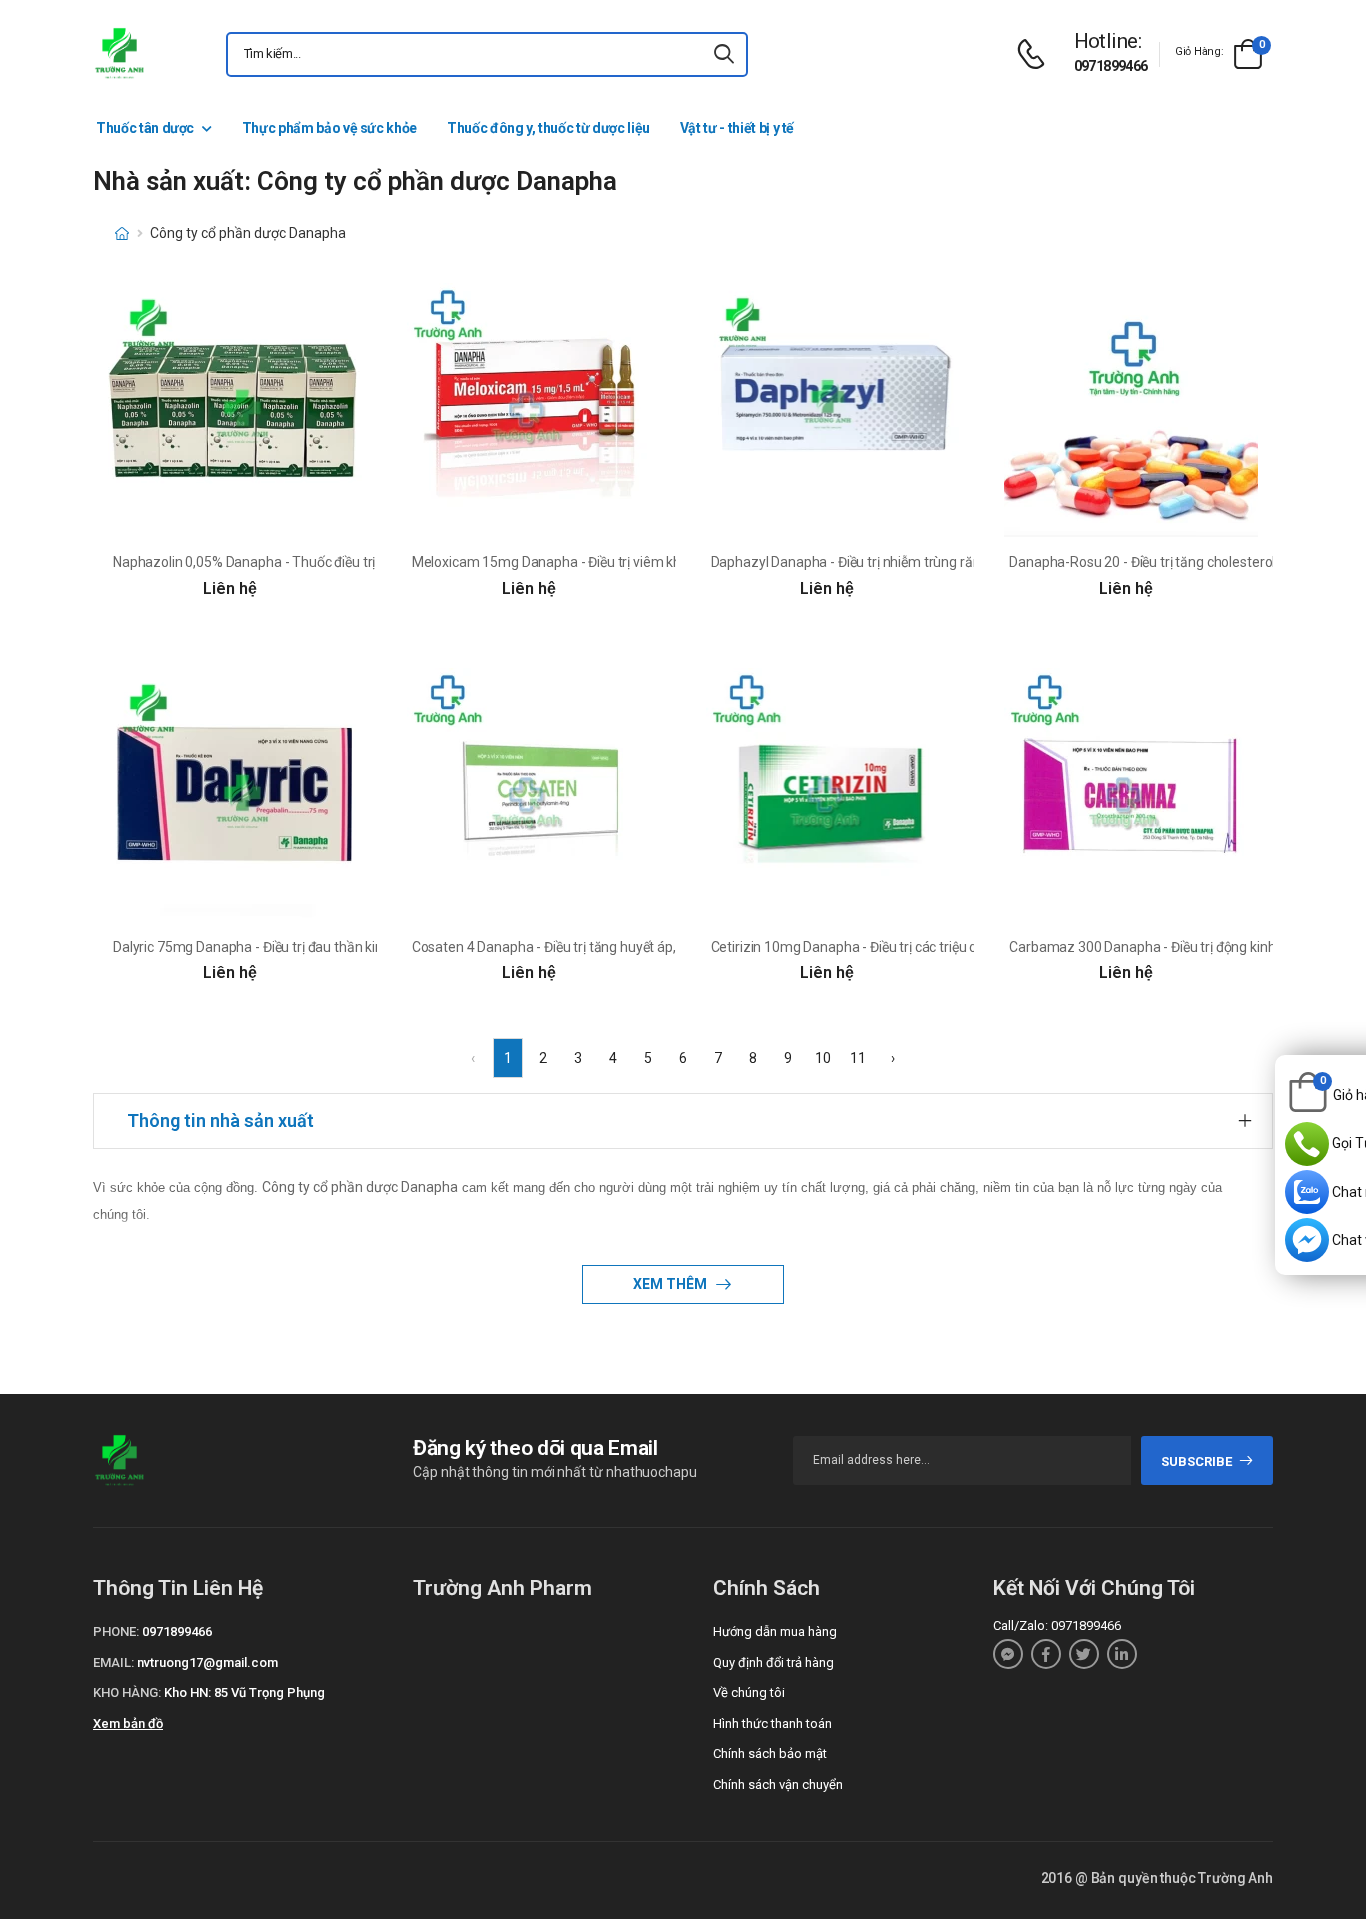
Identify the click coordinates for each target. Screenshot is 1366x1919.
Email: (113, 1662)
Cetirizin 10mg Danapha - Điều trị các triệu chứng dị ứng (880, 947)
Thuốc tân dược (145, 128)
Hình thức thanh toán (772, 1723)
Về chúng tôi (749, 1692)
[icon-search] (724, 54)
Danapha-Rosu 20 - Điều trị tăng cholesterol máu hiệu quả (1185, 562)
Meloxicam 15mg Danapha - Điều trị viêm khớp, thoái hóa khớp (603, 562)
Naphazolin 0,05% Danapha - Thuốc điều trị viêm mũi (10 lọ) (295, 562)
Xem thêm (671, 1284)
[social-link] (1008, 1654)
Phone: (116, 1631)
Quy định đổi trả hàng (773, 1662)
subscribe (1196, 1461)
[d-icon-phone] (1036, 54)
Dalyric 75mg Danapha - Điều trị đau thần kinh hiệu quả (279, 947)
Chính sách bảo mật (770, 1753)
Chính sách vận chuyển (778, 1784)
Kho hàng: (127, 1692)
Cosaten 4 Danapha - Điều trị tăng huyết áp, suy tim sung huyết (603, 947)
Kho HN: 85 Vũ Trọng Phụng (244, 1692)
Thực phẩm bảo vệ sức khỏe (329, 128)
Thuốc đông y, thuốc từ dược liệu (548, 128)
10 (823, 1058)
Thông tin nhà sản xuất (220, 1120)
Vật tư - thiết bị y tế (737, 128)
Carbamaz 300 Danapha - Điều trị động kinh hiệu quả (1169, 947)
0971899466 (1111, 66)
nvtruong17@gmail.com (207, 1662)
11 (858, 1058)
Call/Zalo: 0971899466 (1057, 1625)
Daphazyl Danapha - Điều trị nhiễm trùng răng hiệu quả (877, 562)
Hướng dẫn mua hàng (775, 1631)
